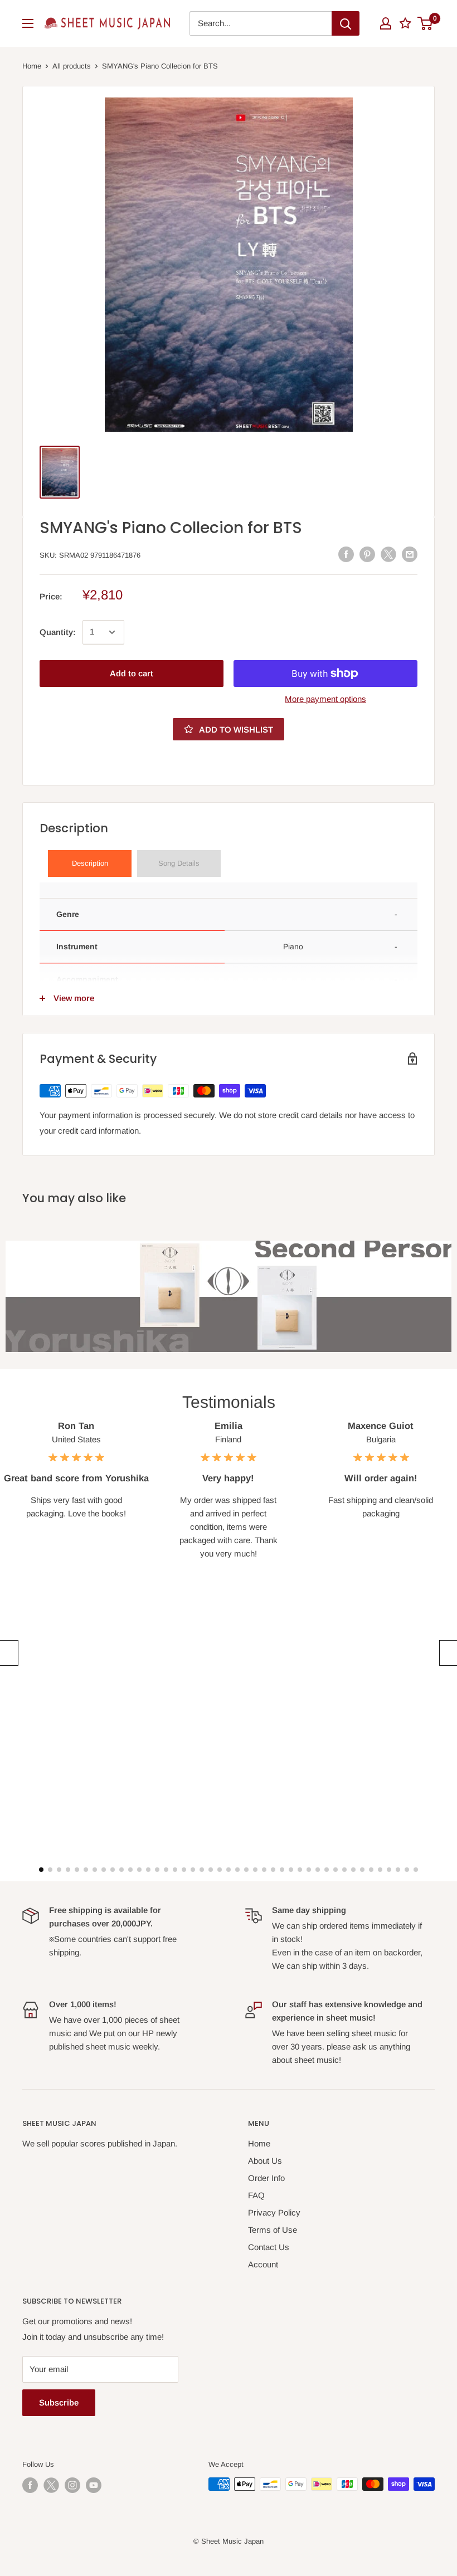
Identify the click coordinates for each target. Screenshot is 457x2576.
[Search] (346, 23)
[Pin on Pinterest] (367, 554)
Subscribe (59, 2402)
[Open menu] (28, 23)
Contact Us (269, 2247)
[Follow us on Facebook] (30, 2485)
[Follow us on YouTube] (94, 2485)
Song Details (179, 863)
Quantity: (58, 632)
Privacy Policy (274, 2212)
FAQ (256, 2195)
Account (263, 2264)
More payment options (325, 699)
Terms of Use (273, 2230)
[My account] (386, 23)
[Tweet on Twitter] (388, 554)
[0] (426, 23)
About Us (265, 2161)
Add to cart (132, 673)
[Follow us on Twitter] (51, 2485)
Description (90, 863)
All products (72, 66)
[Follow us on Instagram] (72, 2485)
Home (32, 66)
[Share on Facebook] (346, 554)
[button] (8, 1653)
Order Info (266, 2178)
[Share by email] (410, 554)
